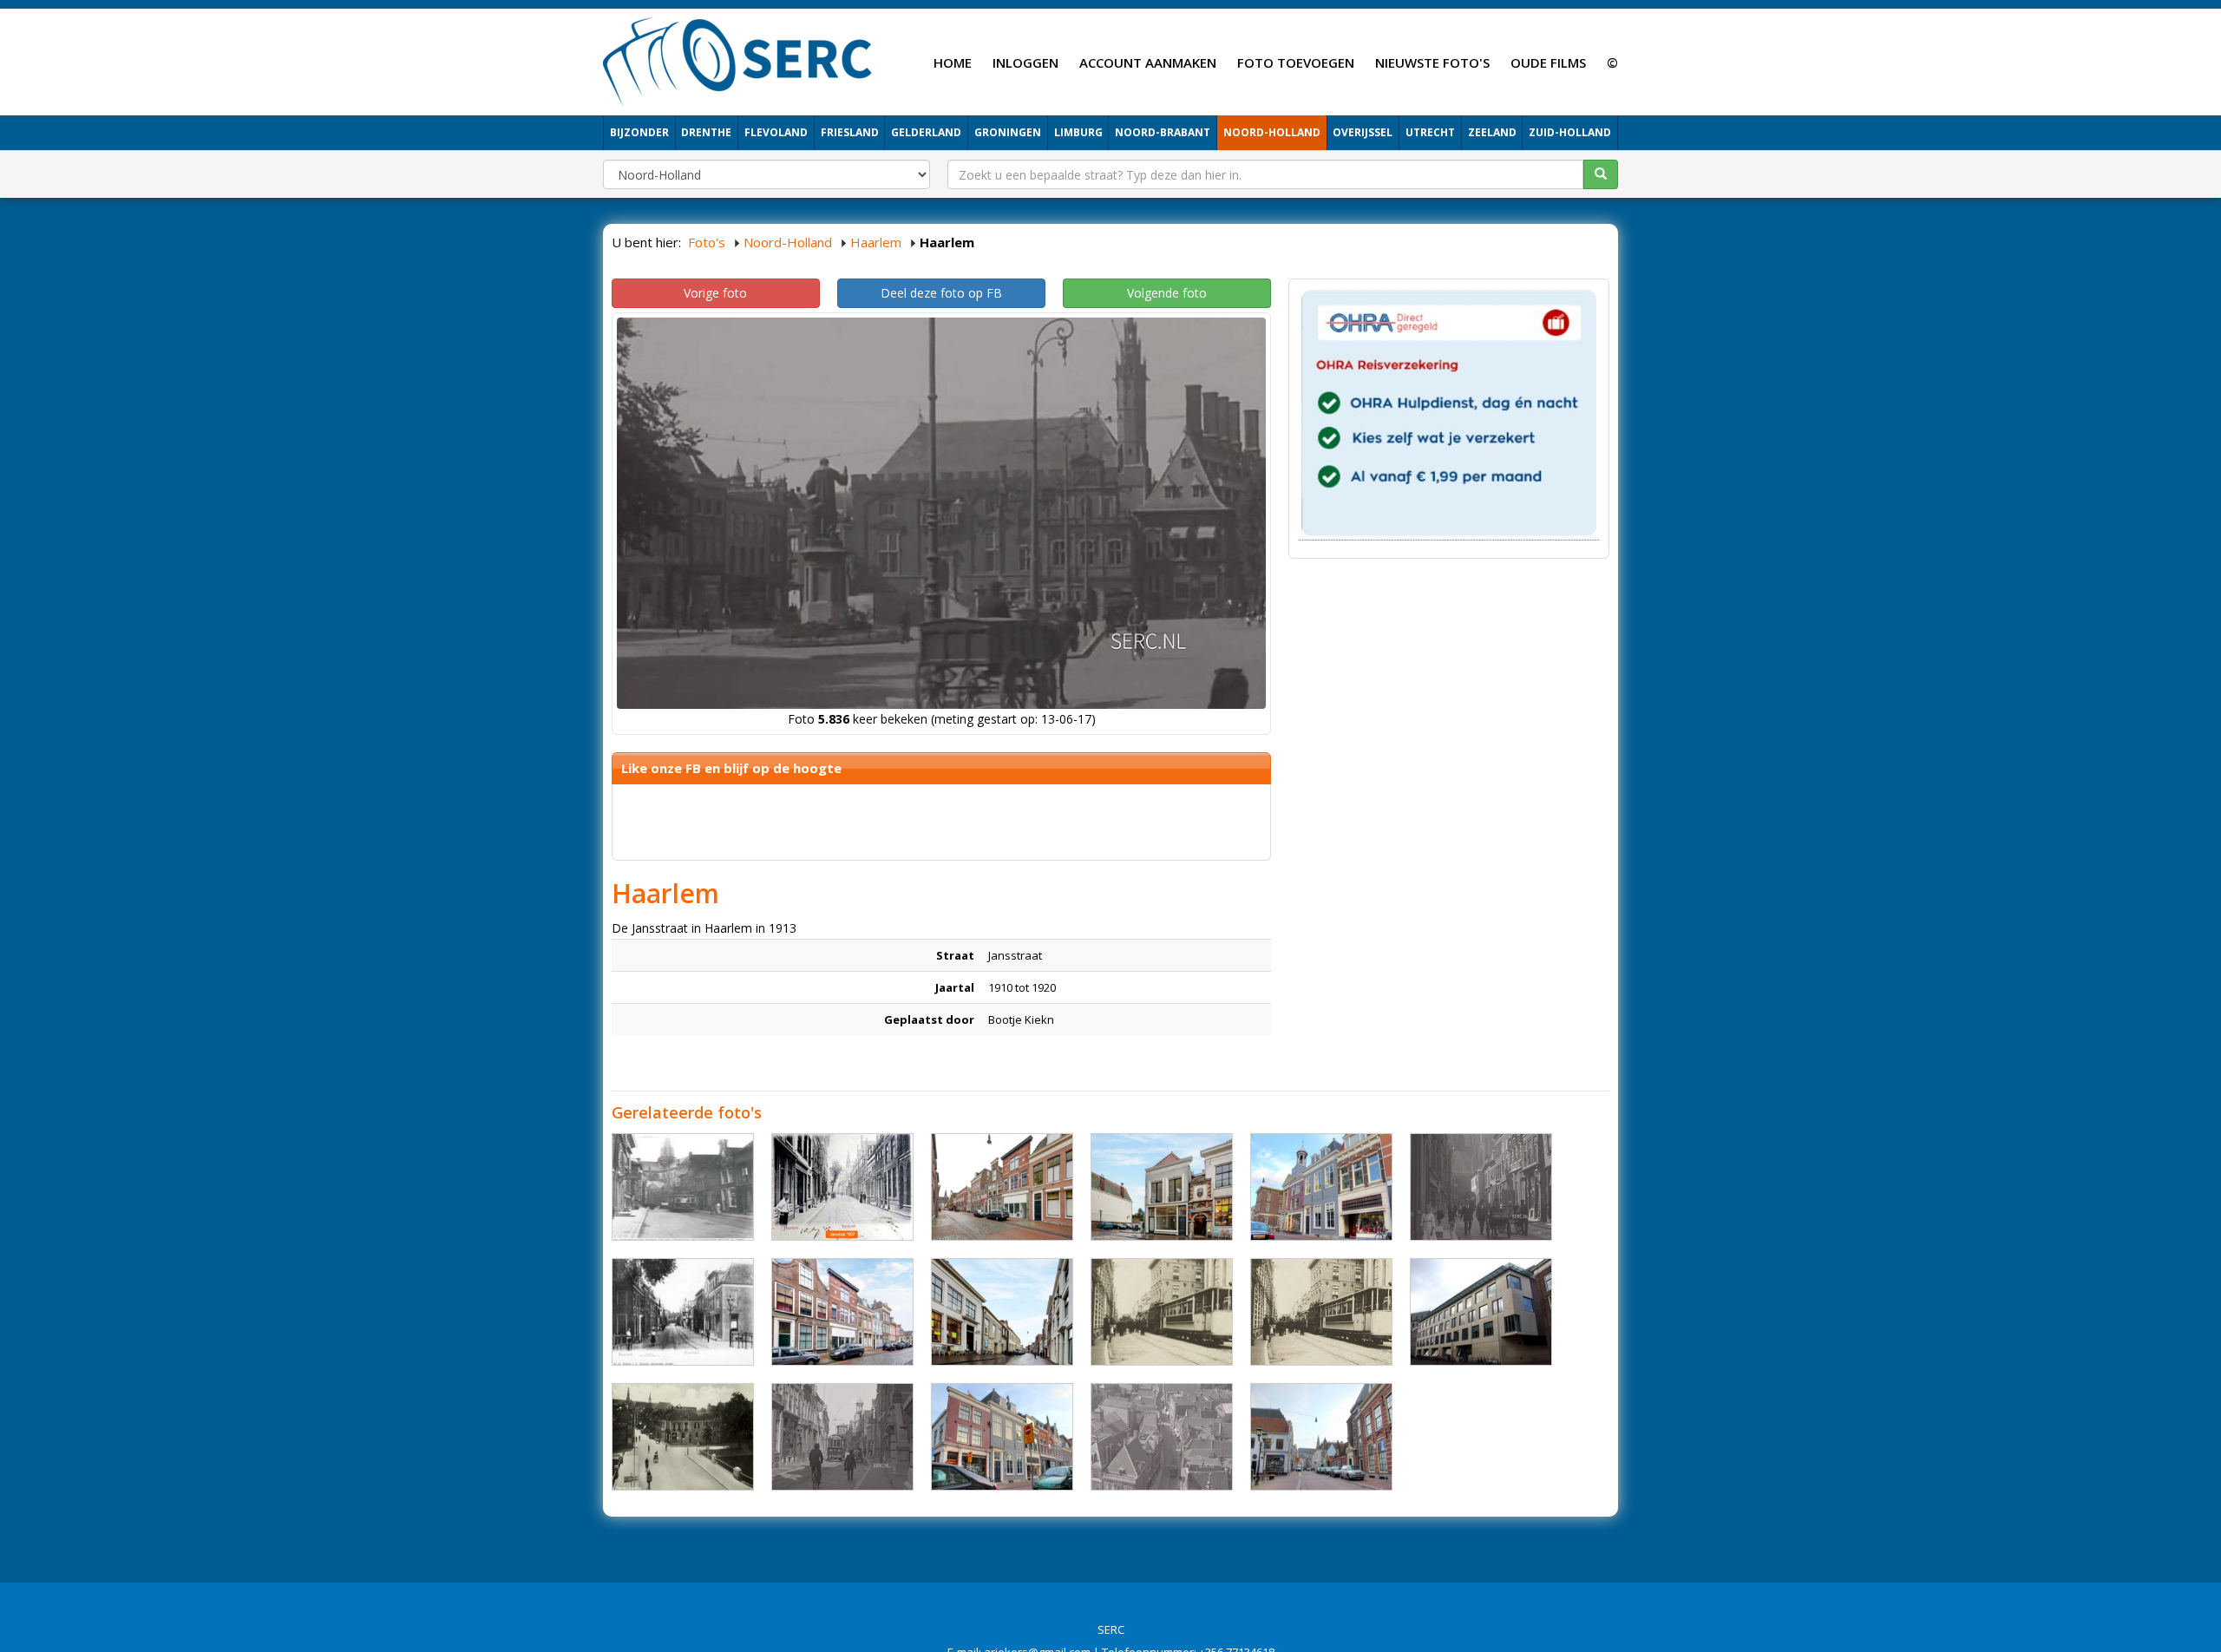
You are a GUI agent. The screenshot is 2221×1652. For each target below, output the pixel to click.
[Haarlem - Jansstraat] (1002, 1187)
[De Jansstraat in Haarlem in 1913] (1481, 1187)
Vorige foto (715, 293)
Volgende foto (1167, 293)
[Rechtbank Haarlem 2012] (1481, 1312)
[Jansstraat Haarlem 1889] (683, 1312)
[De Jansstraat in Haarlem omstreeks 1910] (1321, 1312)
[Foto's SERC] (738, 60)
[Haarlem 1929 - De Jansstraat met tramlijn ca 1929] (683, 1187)
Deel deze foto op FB (941, 293)
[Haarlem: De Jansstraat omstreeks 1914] (842, 1187)
